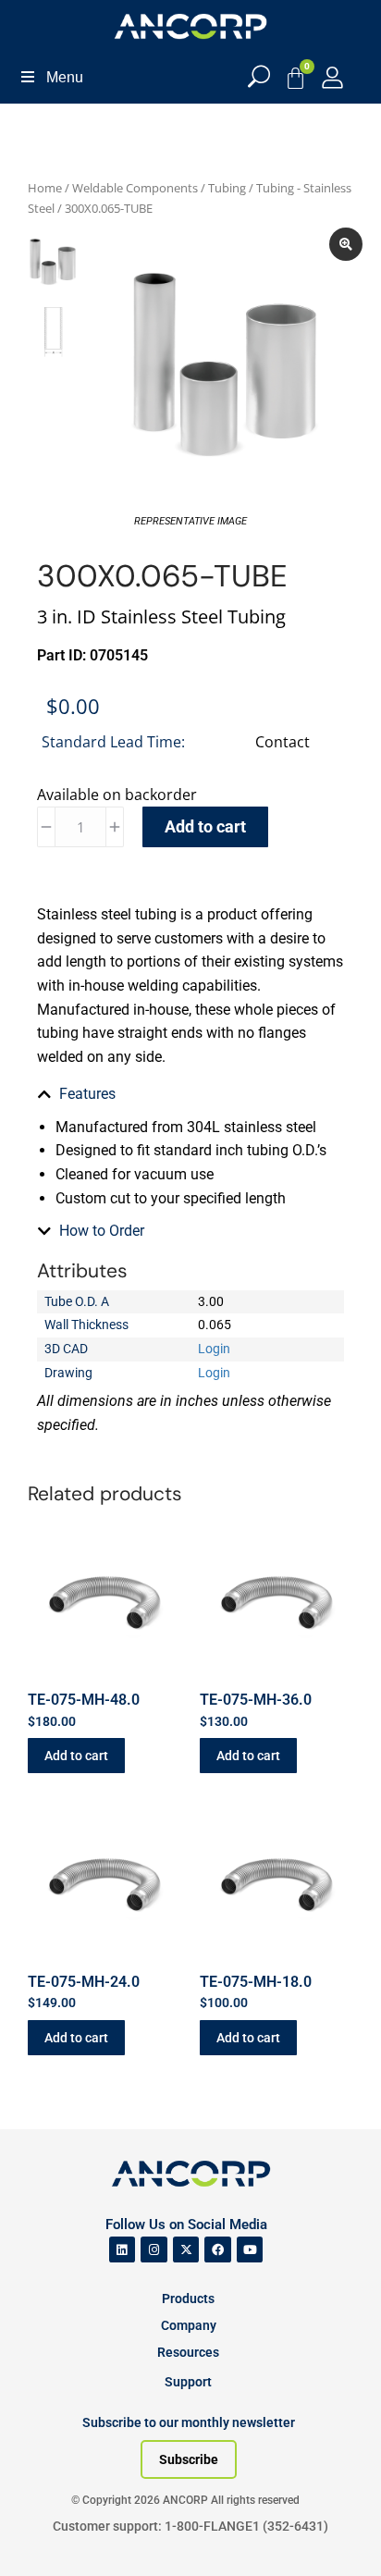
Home (45, 188)
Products (188, 2299)
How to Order (102, 1231)
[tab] (190, 1094)
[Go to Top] (46, 2534)
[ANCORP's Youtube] (250, 2250)
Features (87, 1094)
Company (189, 2325)
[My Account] (332, 77)
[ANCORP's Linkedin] (123, 2250)
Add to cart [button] (76, 1756)
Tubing (227, 188)
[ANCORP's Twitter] (186, 2250)
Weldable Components (135, 188)
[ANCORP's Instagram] (154, 2250)
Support (188, 2382)
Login (214, 1349)
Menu (65, 77)
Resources (188, 2352)
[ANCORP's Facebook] (218, 2250)
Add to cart (205, 826)
